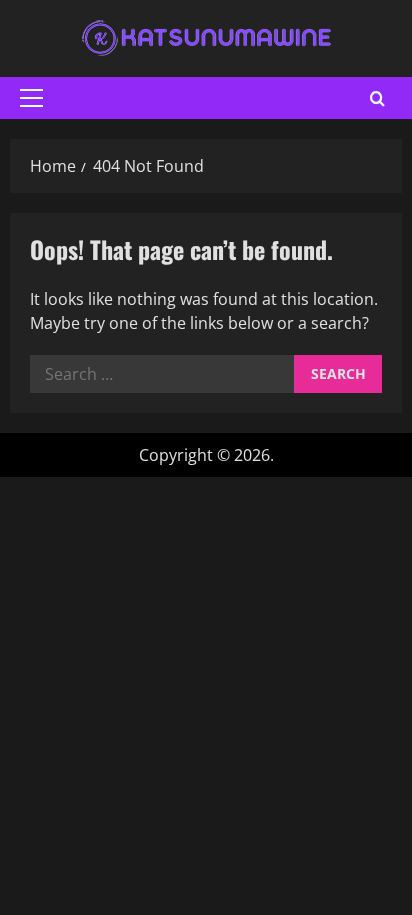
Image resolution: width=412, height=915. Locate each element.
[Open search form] (377, 98)
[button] (31, 98)
